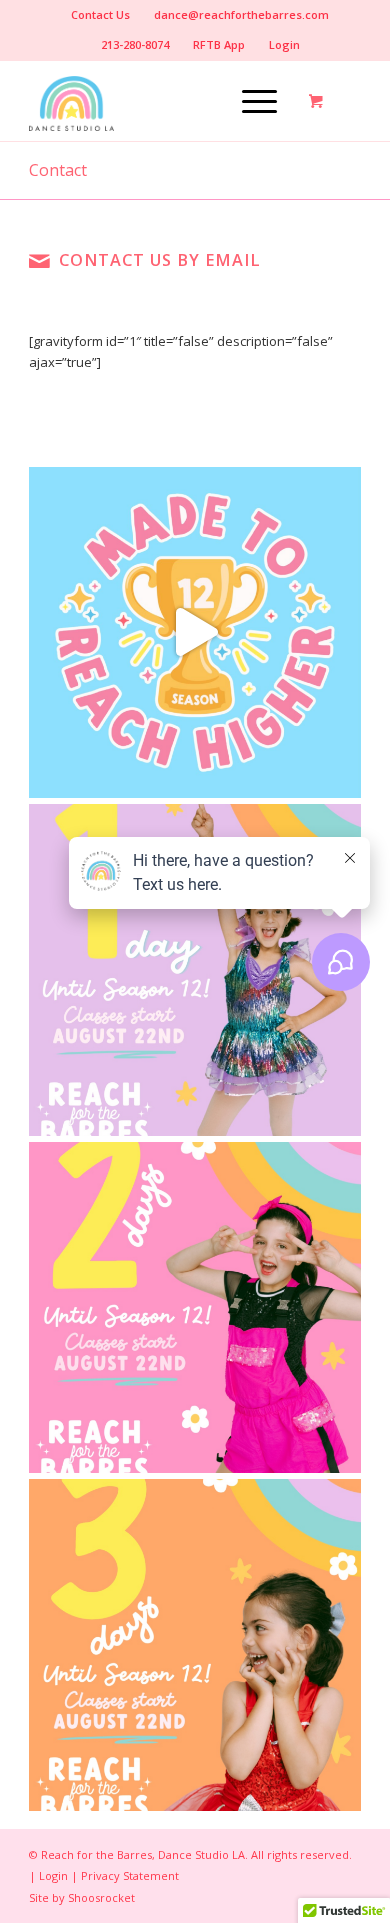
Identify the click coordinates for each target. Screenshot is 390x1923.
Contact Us (100, 14)
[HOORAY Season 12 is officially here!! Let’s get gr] (195, 633)
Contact (58, 170)
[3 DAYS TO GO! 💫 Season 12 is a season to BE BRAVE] (195, 1645)
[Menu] (249, 101)
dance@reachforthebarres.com (241, 14)
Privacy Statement (130, 1875)
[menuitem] (101, 15)
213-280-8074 (135, 44)
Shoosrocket (101, 1897)
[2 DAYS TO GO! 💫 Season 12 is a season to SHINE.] (195, 1308)
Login (284, 44)
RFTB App (219, 44)
